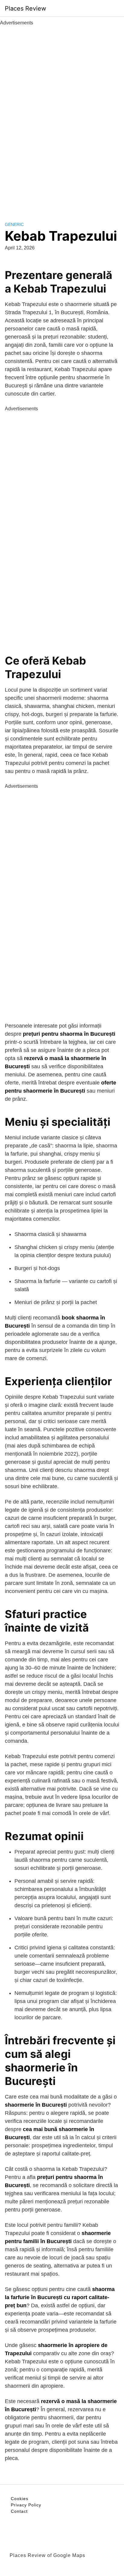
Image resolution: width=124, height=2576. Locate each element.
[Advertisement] (62, 117)
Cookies (20, 2499)
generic (14, 224)
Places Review (25, 8)
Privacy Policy (26, 2505)
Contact (19, 2511)
